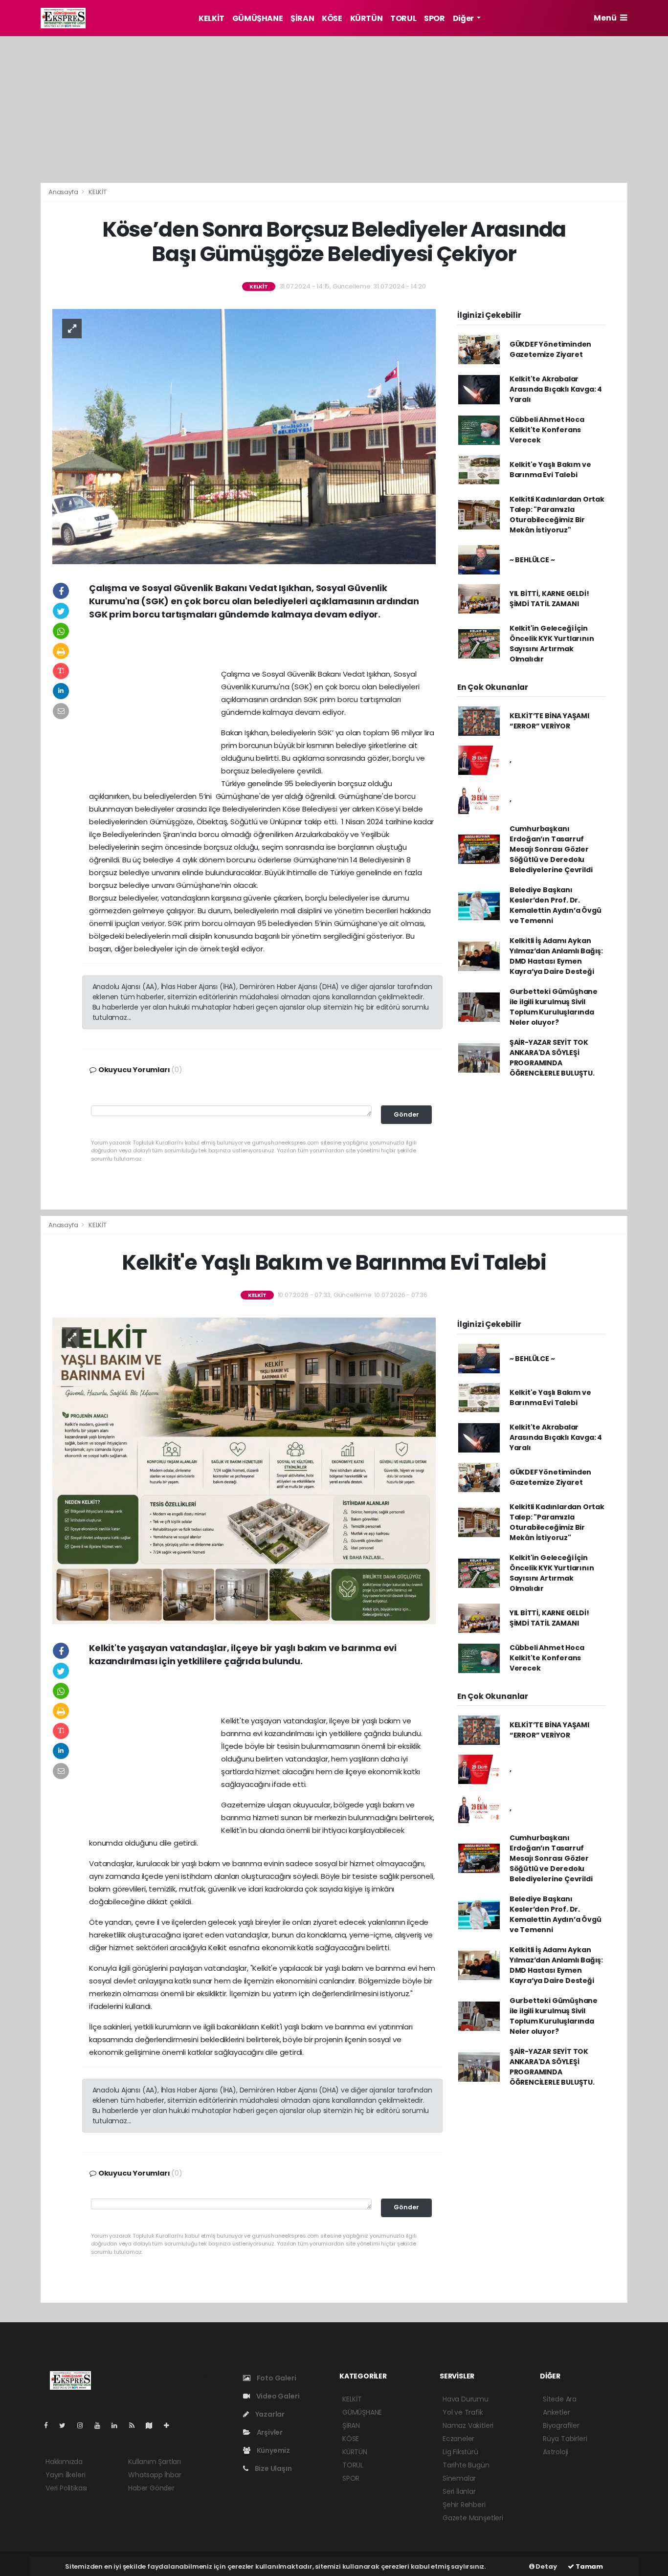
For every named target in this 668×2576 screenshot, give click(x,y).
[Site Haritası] (153, 2425)
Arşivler (269, 2432)
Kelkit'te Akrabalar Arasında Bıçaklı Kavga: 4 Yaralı (556, 389)
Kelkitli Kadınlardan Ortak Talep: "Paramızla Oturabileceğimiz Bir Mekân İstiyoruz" (557, 515)
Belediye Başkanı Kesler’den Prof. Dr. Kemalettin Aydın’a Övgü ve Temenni (556, 905)
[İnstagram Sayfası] (84, 2425)
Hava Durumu (466, 2399)
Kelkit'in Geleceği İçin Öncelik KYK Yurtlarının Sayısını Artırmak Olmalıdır (552, 644)
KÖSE (332, 18)
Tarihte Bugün (466, 2465)
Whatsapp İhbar (155, 2475)
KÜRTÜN (367, 18)
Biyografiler (561, 2425)
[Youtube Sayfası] (101, 2425)
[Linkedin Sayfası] (118, 2425)
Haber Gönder (151, 2488)
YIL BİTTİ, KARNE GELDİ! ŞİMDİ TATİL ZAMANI (549, 599)
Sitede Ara (560, 2399)
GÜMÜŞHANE (257, 18)
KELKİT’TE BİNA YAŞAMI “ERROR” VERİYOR (549, 721)
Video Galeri (277, 2396)
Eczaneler (458, 2439)
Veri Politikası (66, 2488)
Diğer (464, 18)
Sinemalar (459, 2478)
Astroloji (556, 2452)
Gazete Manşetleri (473, 2518)
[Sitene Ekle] (170, 2425)
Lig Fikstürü (460, 2452)
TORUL (403, 18)
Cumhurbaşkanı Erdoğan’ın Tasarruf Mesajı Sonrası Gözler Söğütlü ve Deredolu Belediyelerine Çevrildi (551, 849)
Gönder (406, 1114)
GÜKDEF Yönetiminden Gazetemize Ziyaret (550, 349)
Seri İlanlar (459, 2491)
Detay (546, 2566)
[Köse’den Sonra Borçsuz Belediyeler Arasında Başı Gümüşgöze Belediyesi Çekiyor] (244, 436)
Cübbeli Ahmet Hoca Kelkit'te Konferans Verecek (547, 430)
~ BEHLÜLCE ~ (532, 560)
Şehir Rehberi (464, 2505)
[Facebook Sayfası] (50, 2425)
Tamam (589, 2566)
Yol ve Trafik (463, 2412)
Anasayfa (64, 192)
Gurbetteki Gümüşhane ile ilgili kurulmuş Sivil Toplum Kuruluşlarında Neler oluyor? (554, 1007)
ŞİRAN (302, 18)
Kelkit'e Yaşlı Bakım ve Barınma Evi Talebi (550, 470)
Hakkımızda (64, 2462)
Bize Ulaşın (273, 2468)
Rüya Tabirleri (565, 2439)
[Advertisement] (334, 110)
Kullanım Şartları (155, 2462)
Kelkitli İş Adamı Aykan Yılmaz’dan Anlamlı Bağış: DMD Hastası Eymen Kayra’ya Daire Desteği (556, 956)
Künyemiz (273, 2450)
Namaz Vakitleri (468, 2425)
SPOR (434, 18)
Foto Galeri (276, 2378)
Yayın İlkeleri (65, 2475)
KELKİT (212, 18)
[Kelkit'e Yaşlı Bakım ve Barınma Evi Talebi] (244, 1470)
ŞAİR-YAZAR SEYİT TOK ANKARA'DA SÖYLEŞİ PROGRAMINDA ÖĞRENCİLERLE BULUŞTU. (552, 1058)
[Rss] (136, 2425)
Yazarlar (269, 2414)
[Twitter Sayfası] (66, 2425)
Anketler (556, 2412)
